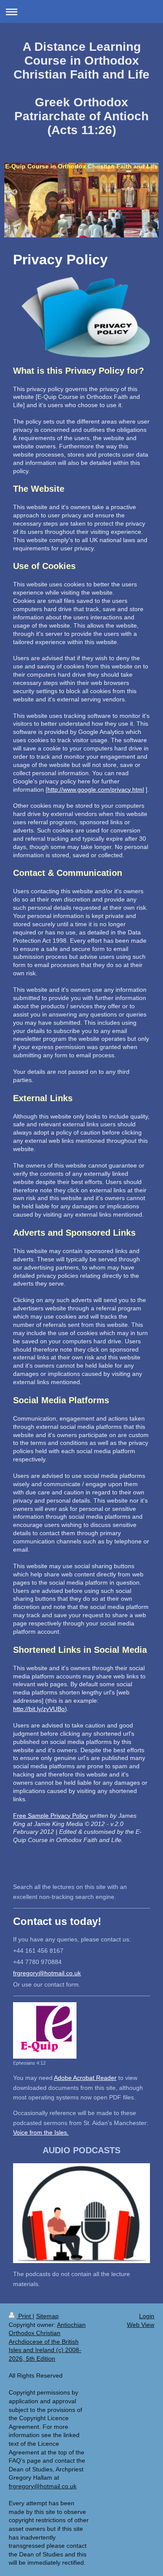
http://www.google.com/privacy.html (96, 790)
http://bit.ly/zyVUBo (39, 1709)
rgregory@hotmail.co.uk (48, 1973)
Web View (141, 2325)
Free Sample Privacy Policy (51, 1816)
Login (147, 2316)
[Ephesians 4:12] (45, 2030)
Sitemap (47, 2316)
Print (25, 2316)
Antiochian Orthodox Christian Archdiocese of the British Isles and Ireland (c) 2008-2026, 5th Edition (47, 2342)
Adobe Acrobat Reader (85, 2078)
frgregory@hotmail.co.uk (43, 2486)
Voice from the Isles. (41, 2132)
